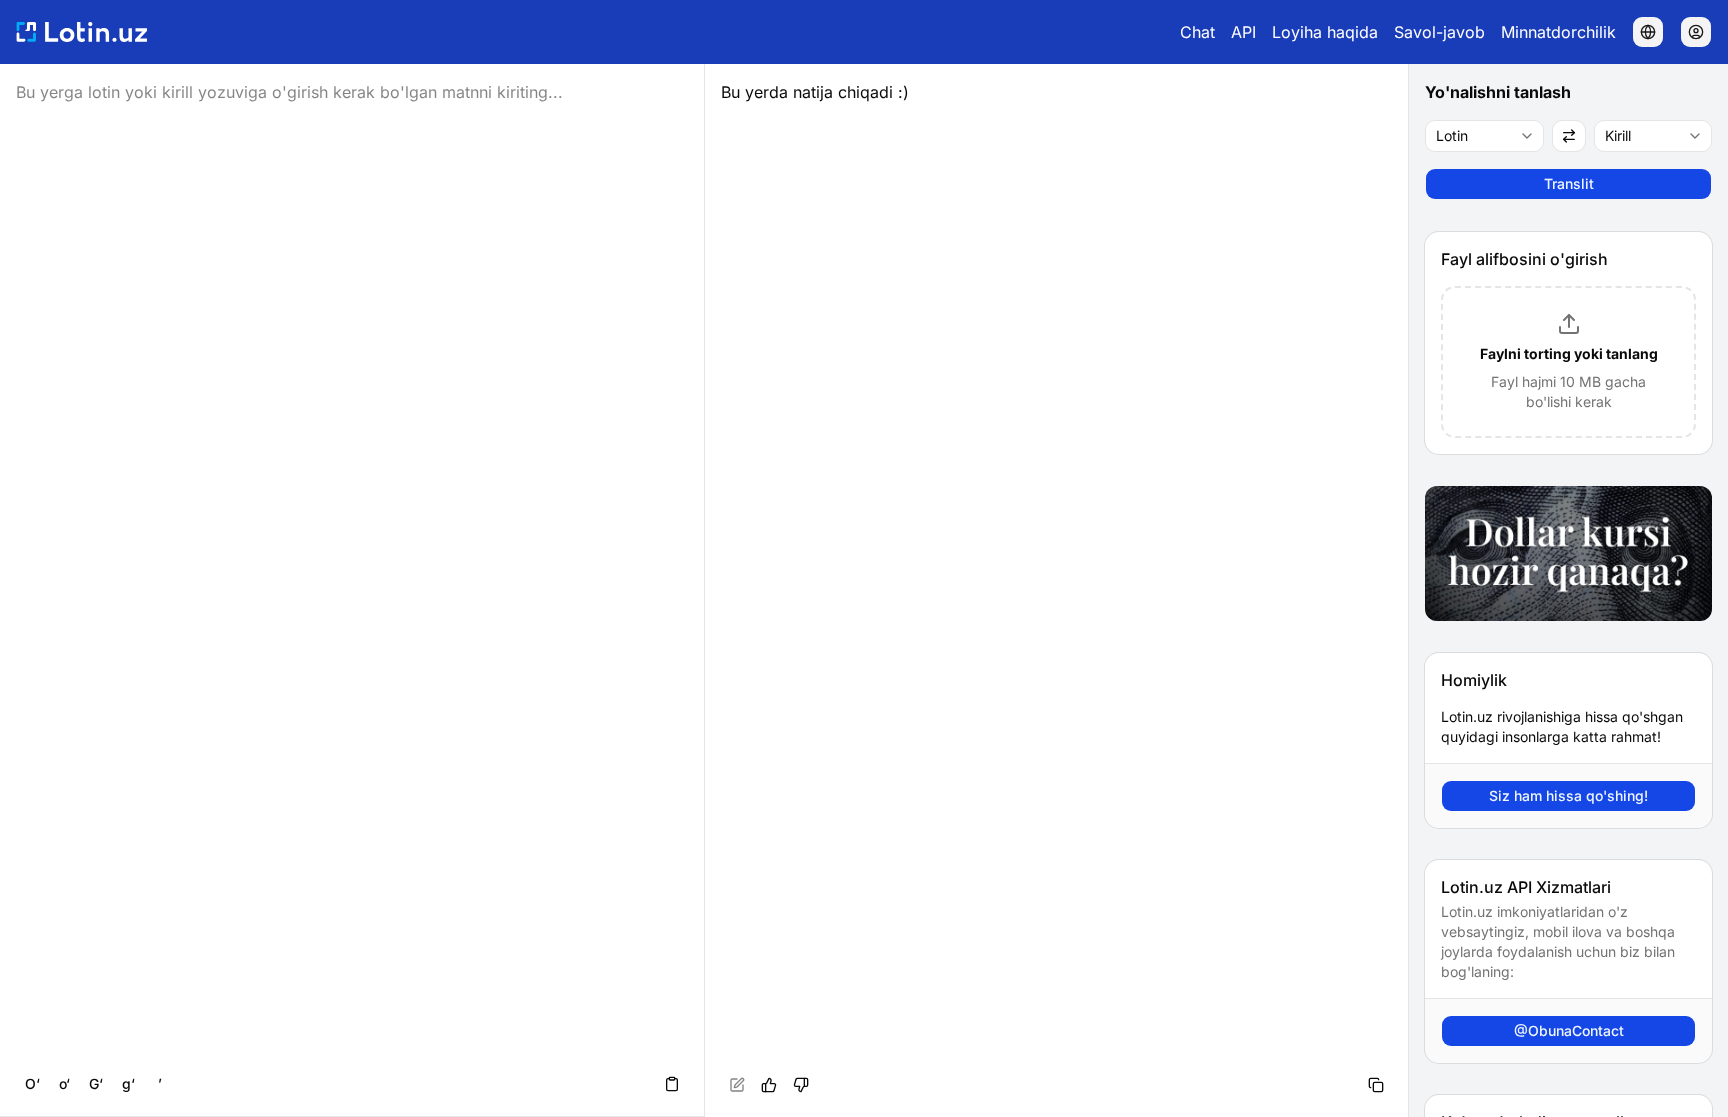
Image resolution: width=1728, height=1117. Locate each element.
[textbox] (1057, 590)
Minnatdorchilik (1558, 32)
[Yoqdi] (769, 1085)
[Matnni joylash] (672, 1084)
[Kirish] (1696, 32)
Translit (1569, 183)
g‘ (128, 1083)
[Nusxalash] (1376, 1085)
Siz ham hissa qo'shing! (1568, 795)
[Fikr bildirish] (801, 1085)
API (1243, 32)
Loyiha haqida (1325, 32)
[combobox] (1484, 136)
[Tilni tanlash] (1648, 32)
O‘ (32, 1083)
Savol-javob (1439, 32)
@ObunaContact (1569, 1030)
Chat (1197, 32)
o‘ (64, 1083)
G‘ (96, 1083)
